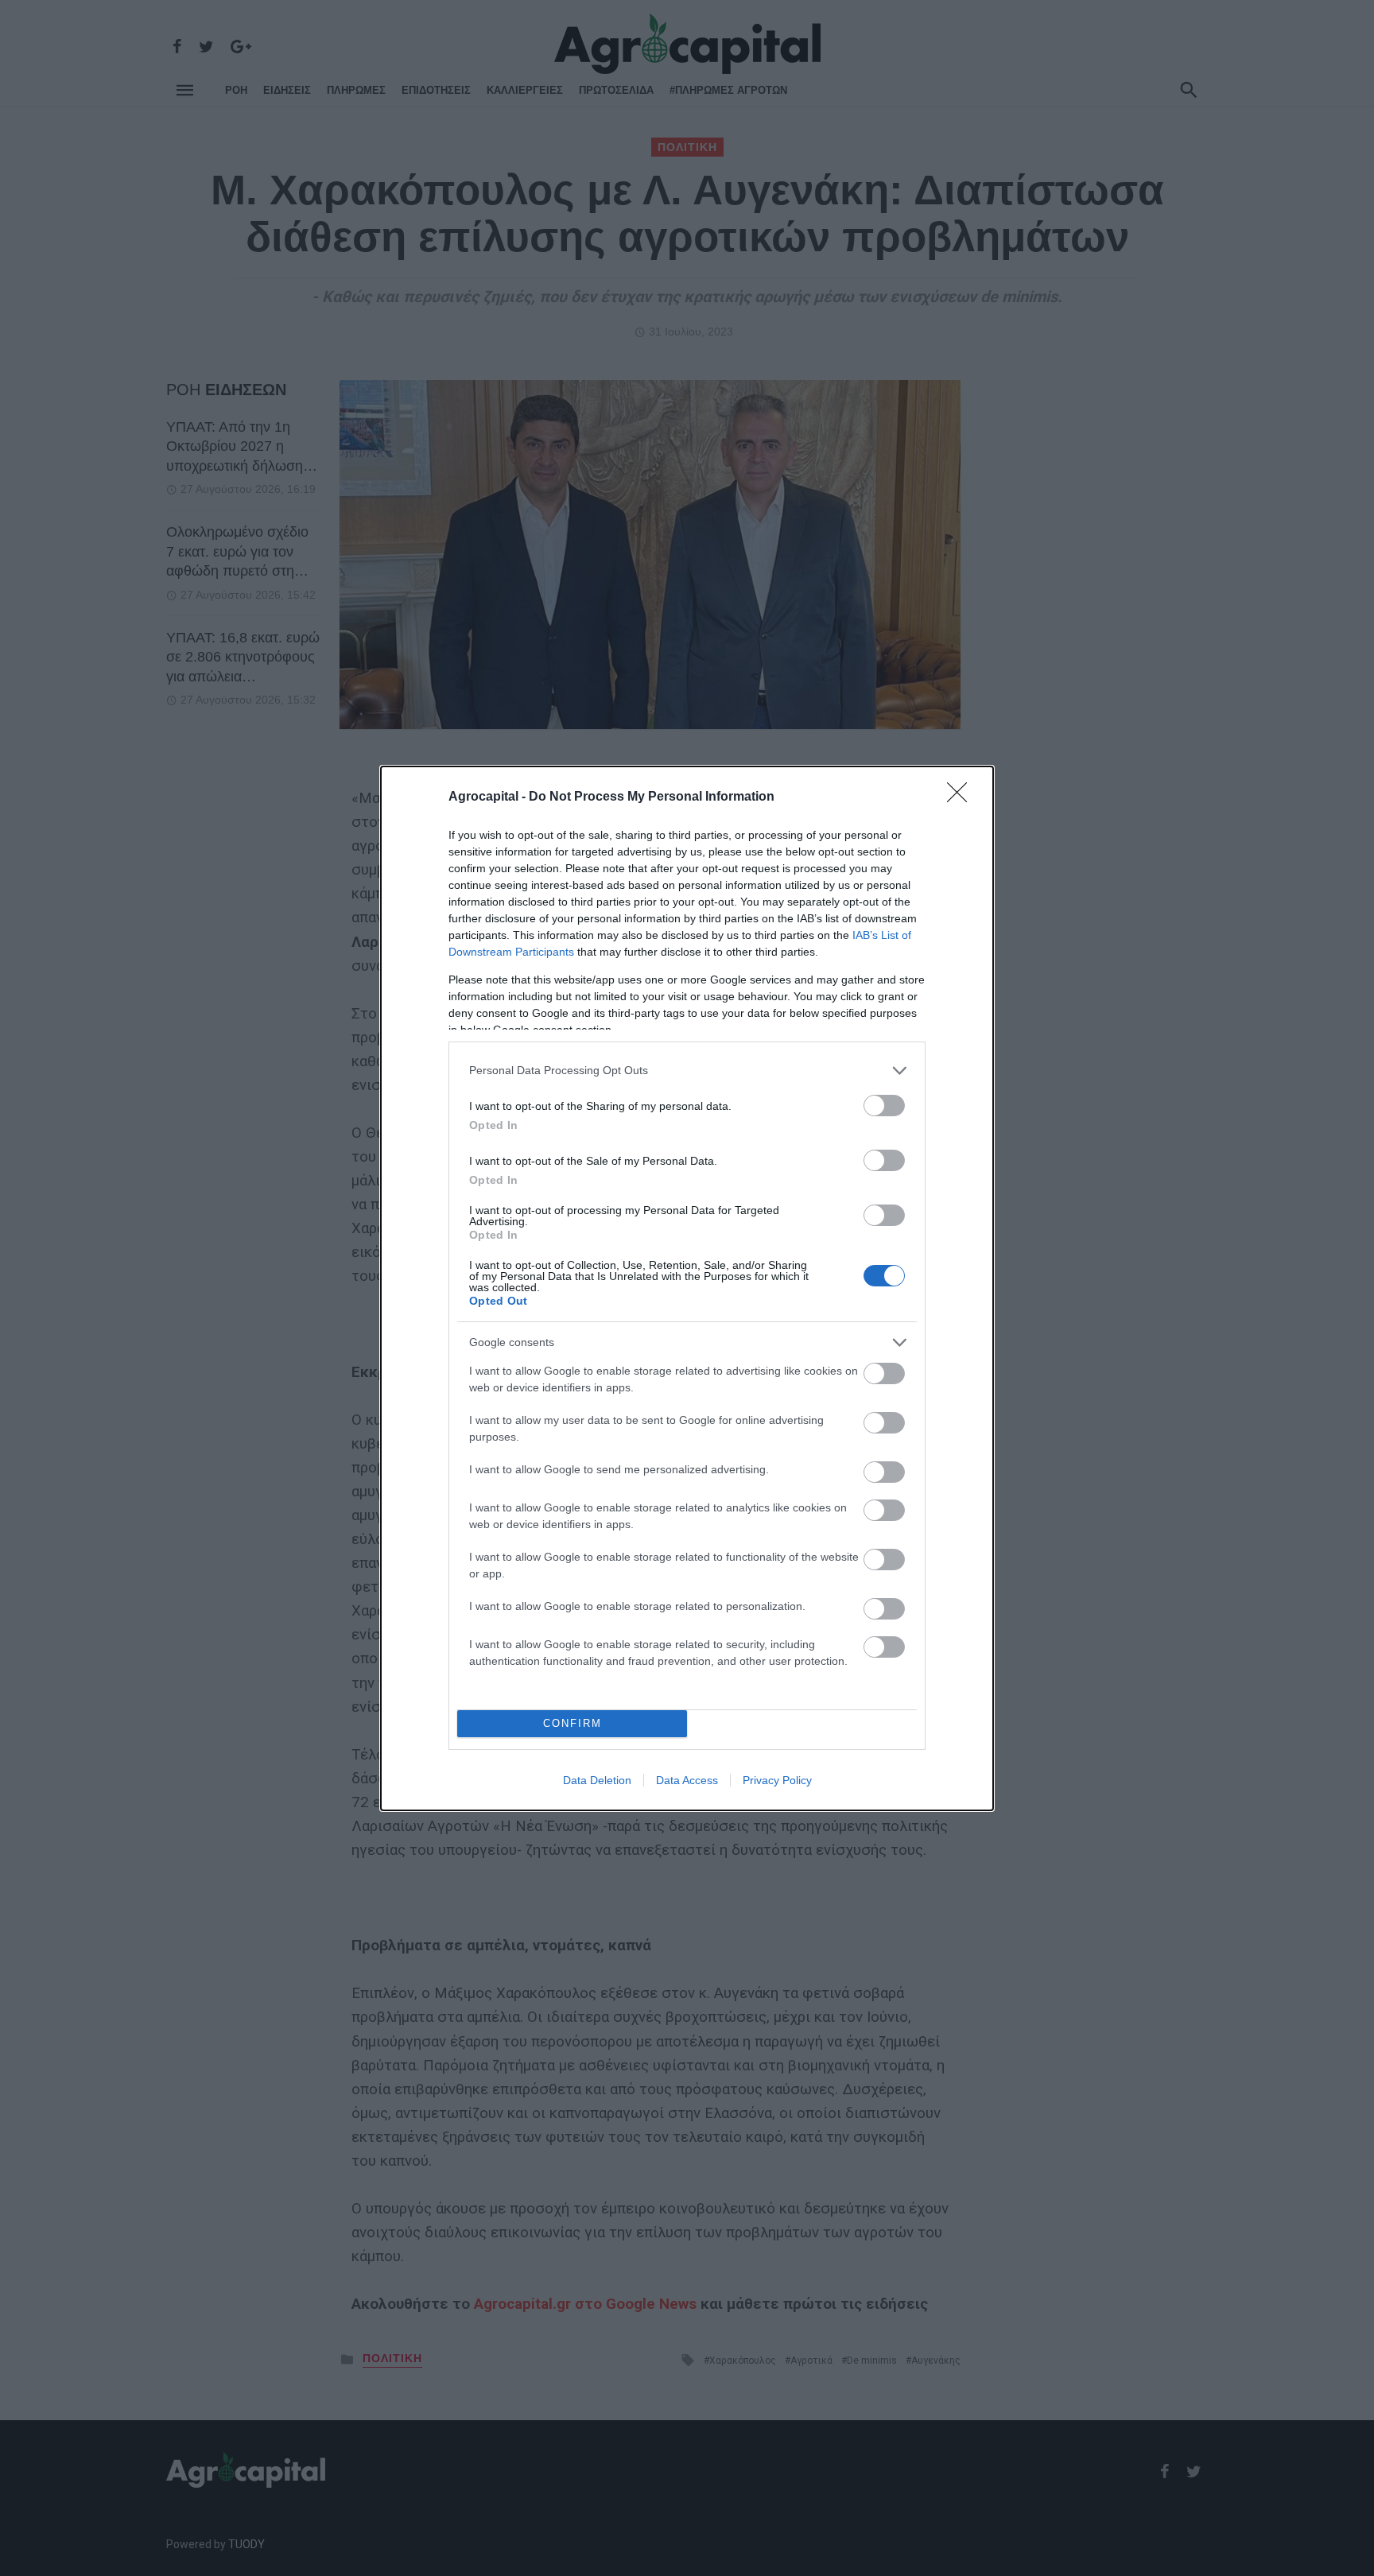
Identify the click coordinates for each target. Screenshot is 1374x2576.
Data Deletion (597, 1780)
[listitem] (687, 1071)
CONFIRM (572, 1723)
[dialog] (687, 1288)
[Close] (962, 797)
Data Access (687, 1780)
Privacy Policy (777, 1780)
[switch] (884, 1106)
